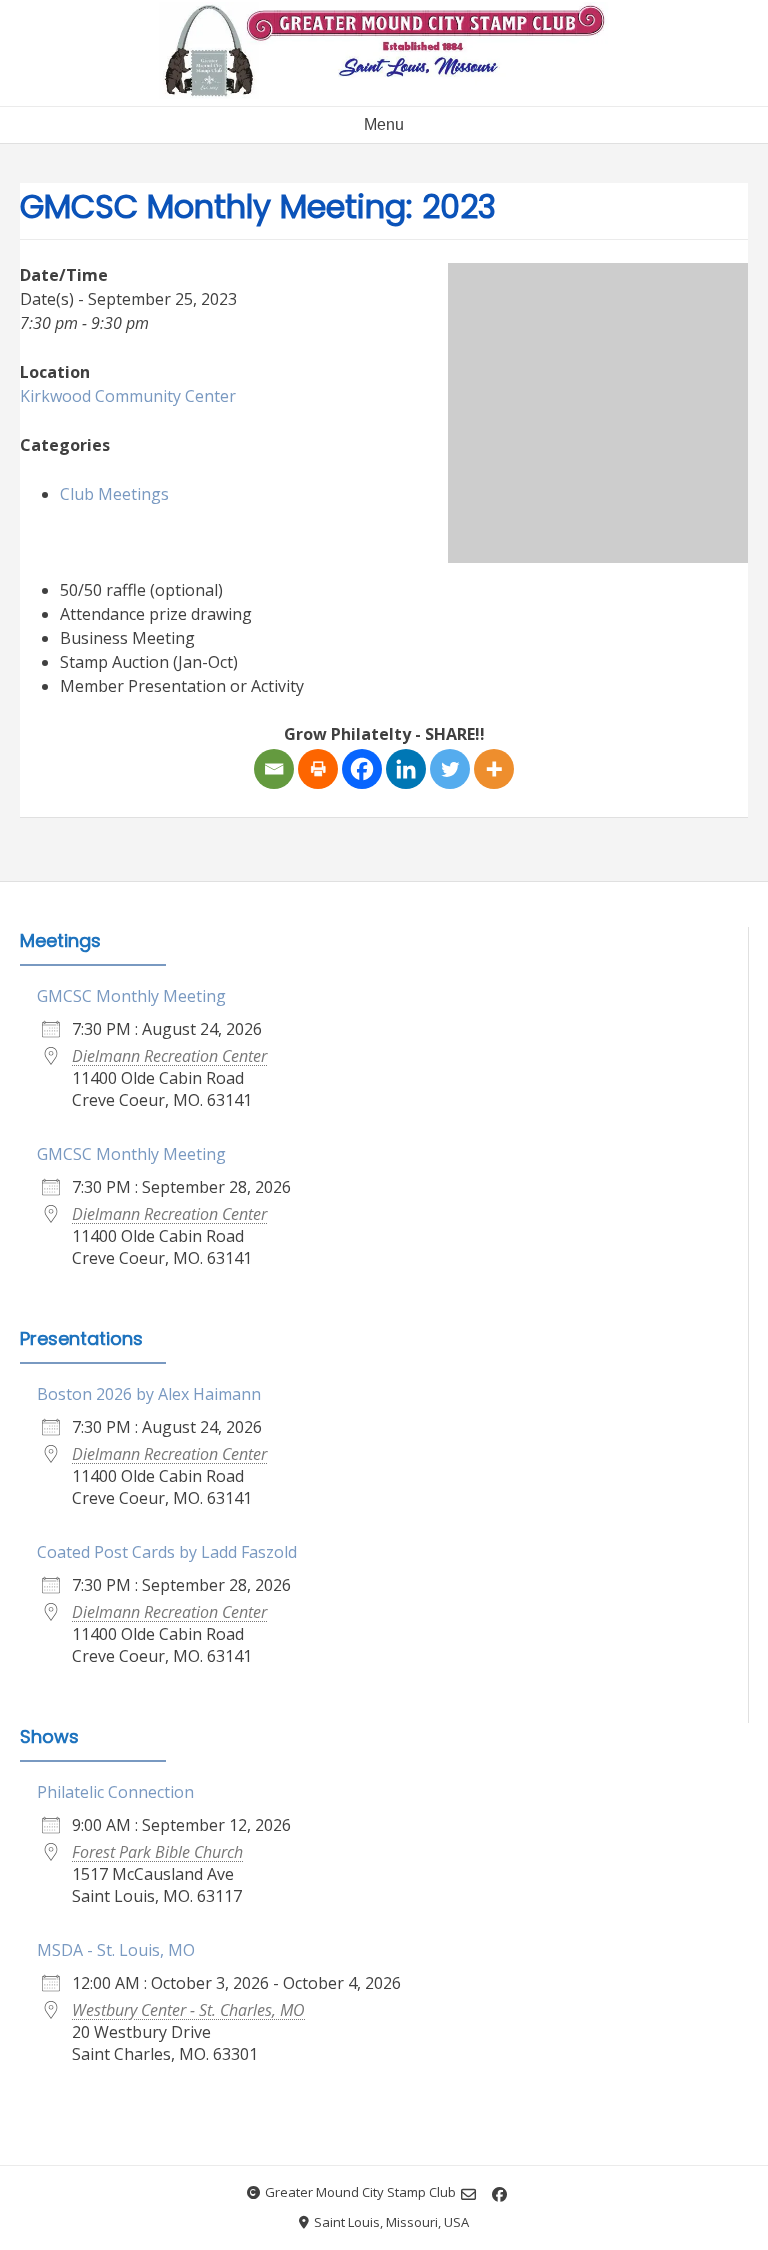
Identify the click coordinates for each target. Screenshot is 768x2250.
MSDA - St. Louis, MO (116, 1950)
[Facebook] (362, 769)
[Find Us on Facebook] (499, 2194)
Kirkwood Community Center (128, 396)
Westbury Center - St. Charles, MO (188, 2010)
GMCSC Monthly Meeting (131, 996)
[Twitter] (450, 769)
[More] (494, 769)
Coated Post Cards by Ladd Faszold (167, 1552)
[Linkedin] (406, 769)
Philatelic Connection (115, 1792)
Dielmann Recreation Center (169, 1056)
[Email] (274, 769)
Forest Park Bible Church (157, 1852)
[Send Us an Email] (468, 2194)
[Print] (318, 769)
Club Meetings (114, 494)
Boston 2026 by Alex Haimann (149, 1394)
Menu (384, 124)
